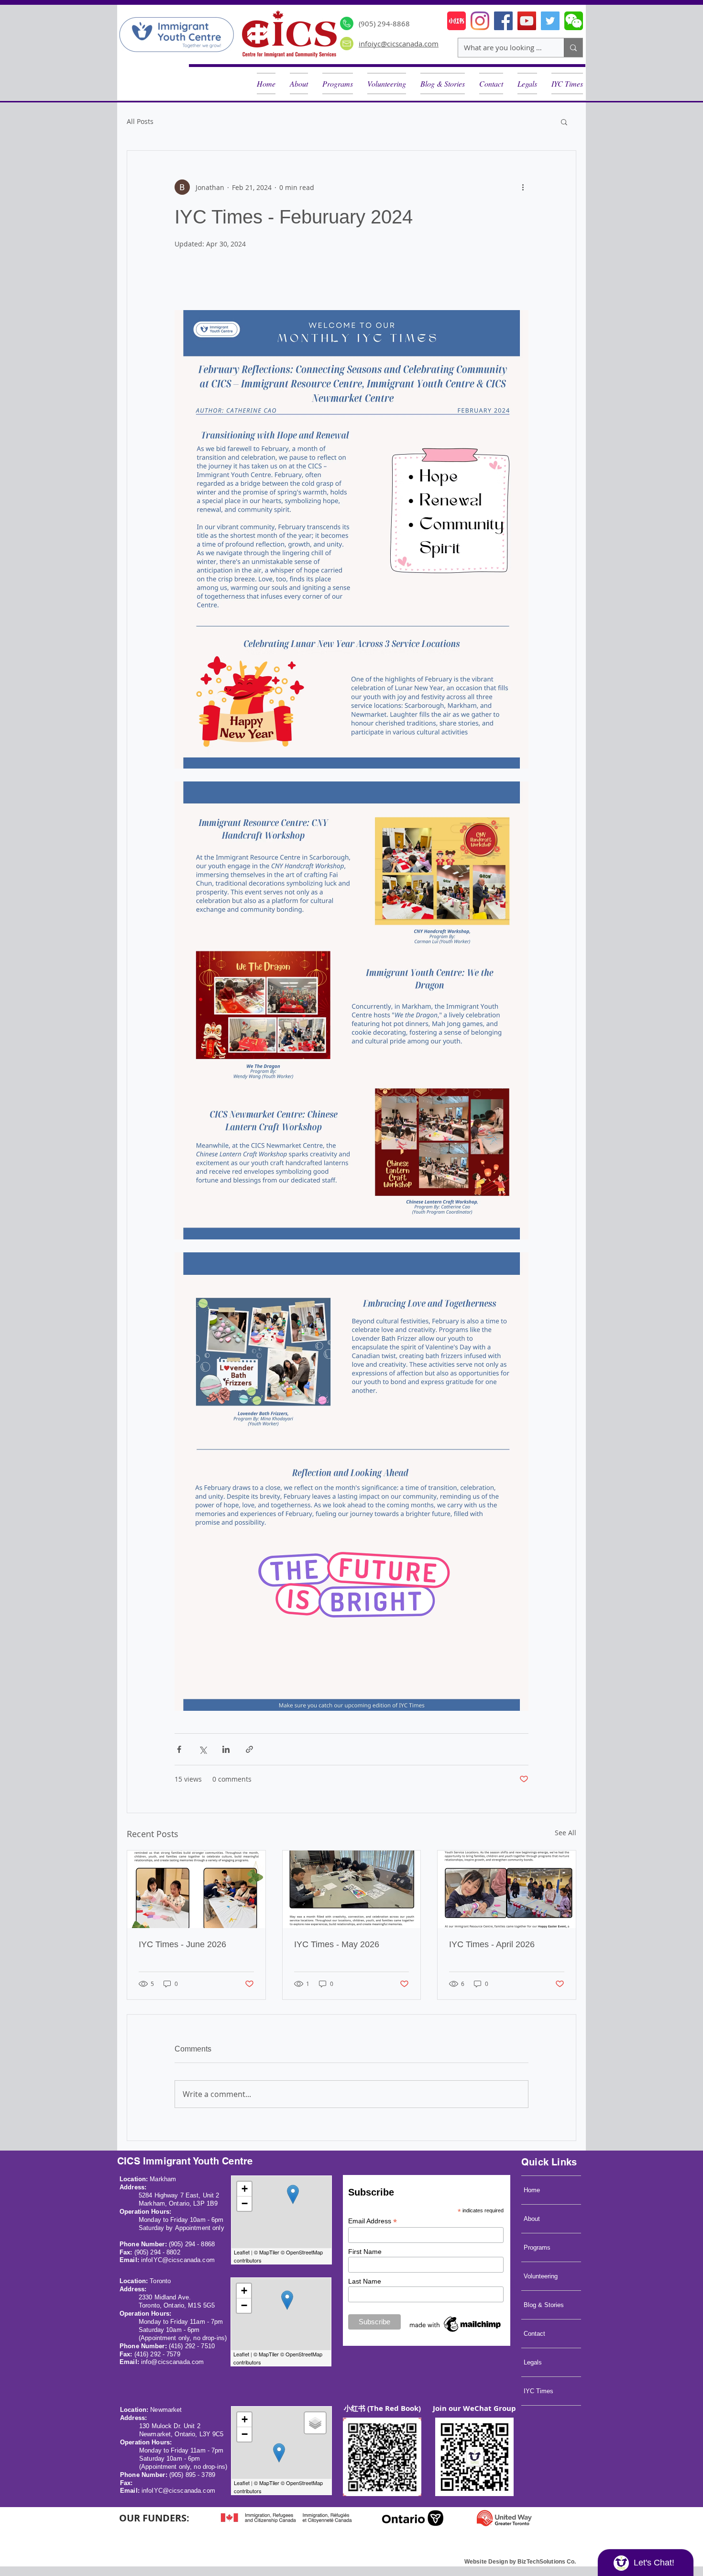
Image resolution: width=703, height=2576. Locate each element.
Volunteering (541, 2276)
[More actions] (523, 187)
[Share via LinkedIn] (226, 1749)
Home (532, 2190)
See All (566, 1833)
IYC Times (538, 2391)
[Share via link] (249, 1749)
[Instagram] (480, 21)
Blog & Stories (544, 2305)
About (532, 2219)
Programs (537, 2247)
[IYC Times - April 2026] (507, 1889)
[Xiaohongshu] (456, 21)
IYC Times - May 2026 (337, 1944)
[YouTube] (527, 21)
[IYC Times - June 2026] (196, 1889)
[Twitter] (550, 21)
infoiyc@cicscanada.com (399, 44)
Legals (533, 2362)
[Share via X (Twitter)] (203, 1749)
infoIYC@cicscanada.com (178, 2260)
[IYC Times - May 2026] (352, 1889)
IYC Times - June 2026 (182, 1944)
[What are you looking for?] (573, 48)
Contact (534, 2334)
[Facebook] (503, 21)
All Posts (140, 121)
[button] (443, 84)
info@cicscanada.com (172, 2362)
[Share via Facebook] (179, 1749)
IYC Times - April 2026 (492, 1944)
